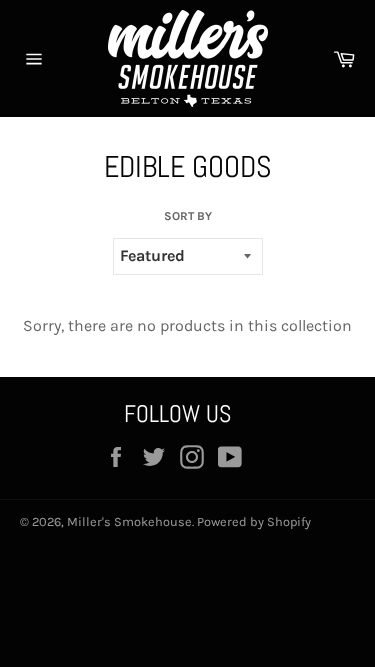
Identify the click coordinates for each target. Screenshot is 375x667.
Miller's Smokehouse (129, 521)
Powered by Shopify (254, 521)
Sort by (188, 216)
